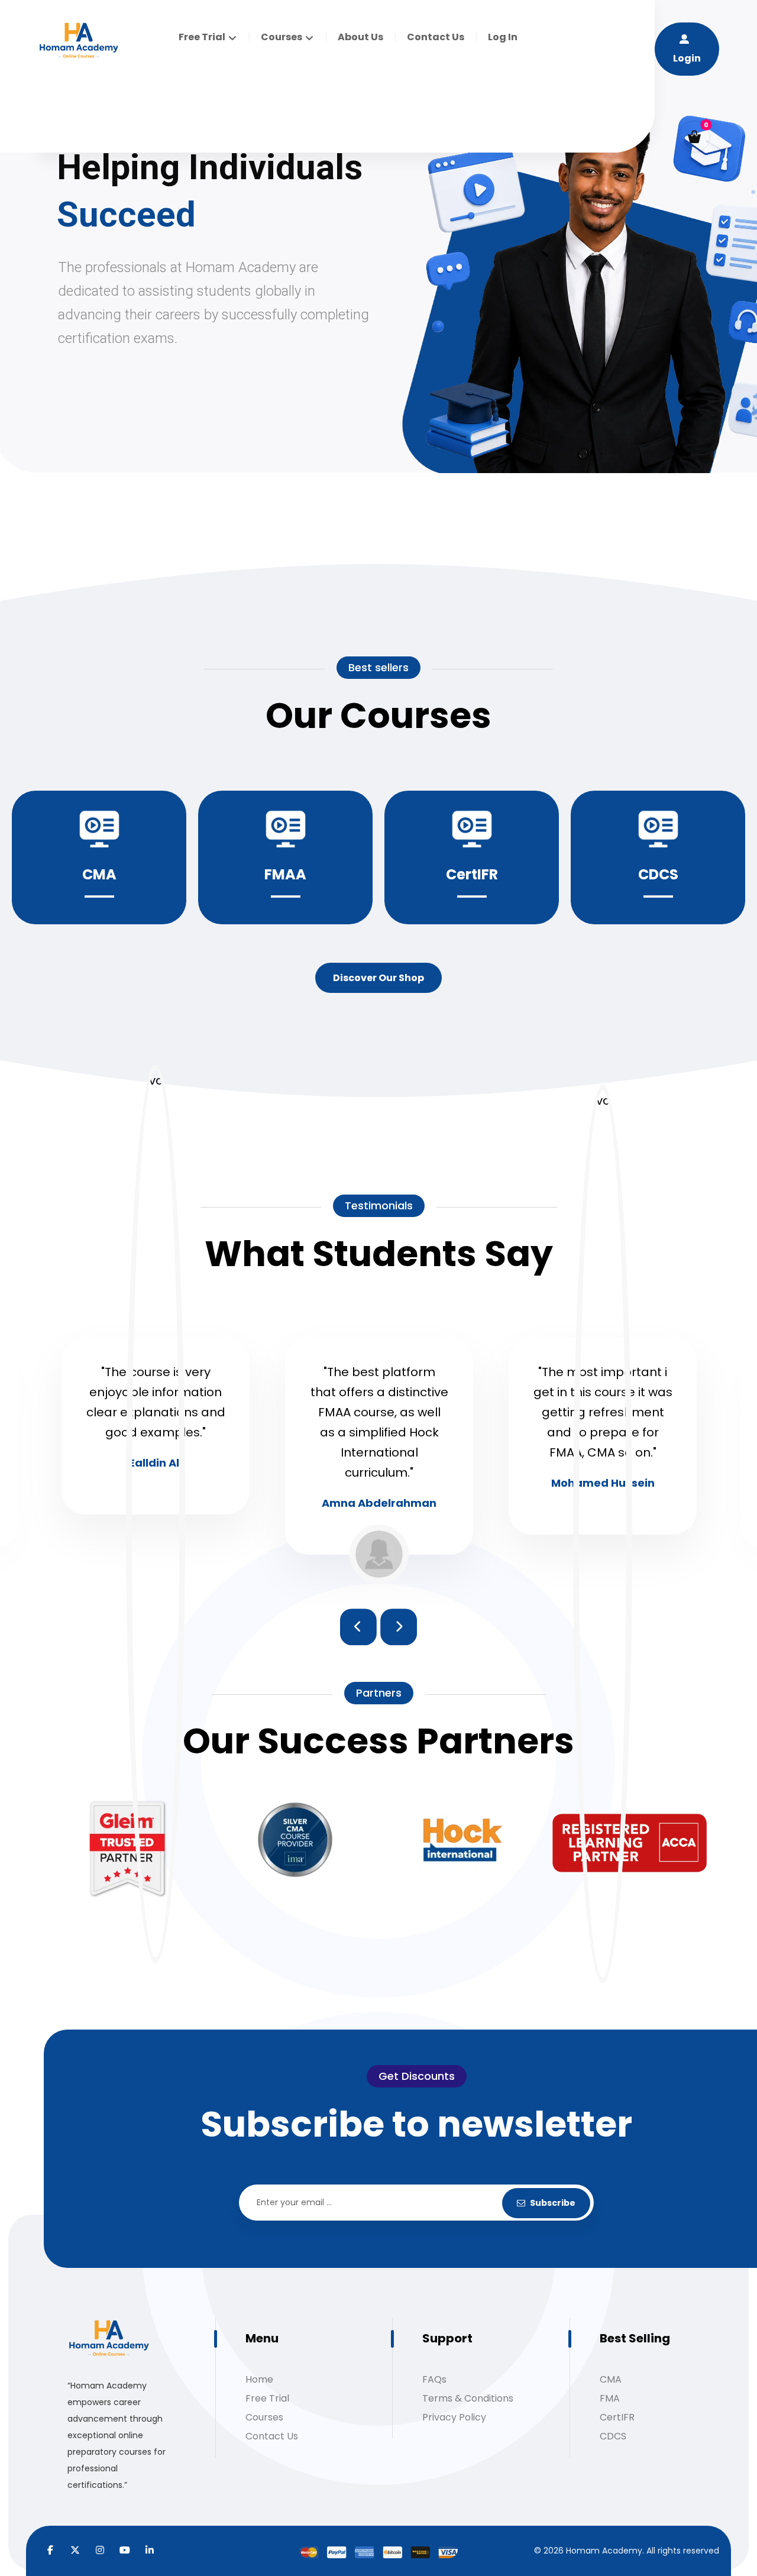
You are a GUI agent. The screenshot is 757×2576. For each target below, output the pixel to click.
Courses (264, 2417)
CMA (611, 2379)
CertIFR (617, 2417)
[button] (694, 137)
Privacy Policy (454, 2417)
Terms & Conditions (468, 2398)
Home (259, 2379)
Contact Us (272, 2436)
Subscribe (553, 2203)
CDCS (613, 2436)
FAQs (434, 2379)
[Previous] (358, 1627)
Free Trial (267, 2398)
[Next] (399, 1627)
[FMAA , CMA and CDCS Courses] (79, 41)
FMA (610, 2398)
